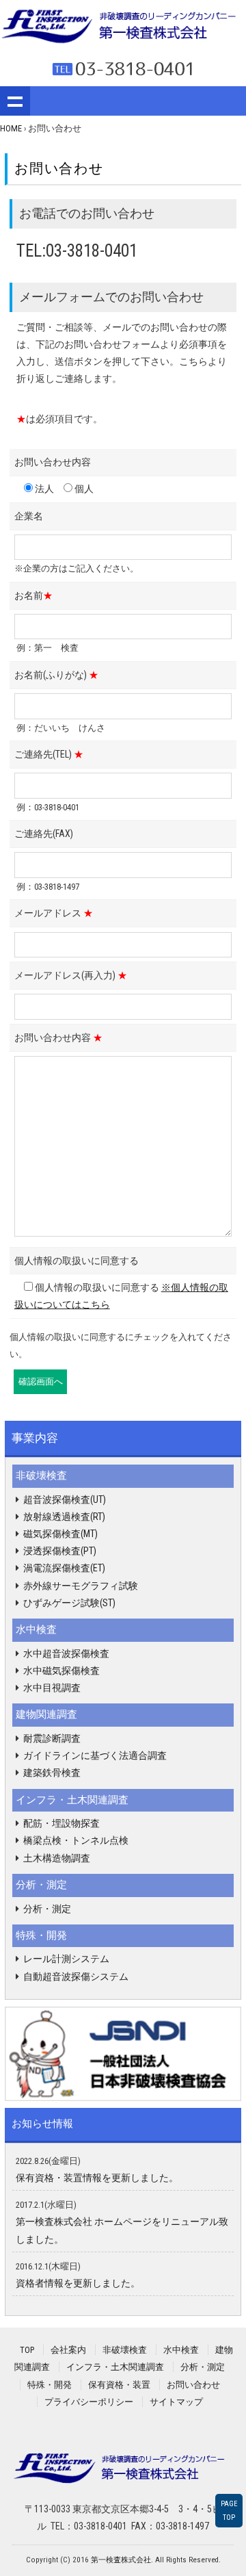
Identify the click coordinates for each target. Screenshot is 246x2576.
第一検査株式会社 (121, 2560)
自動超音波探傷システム (76, 1976)
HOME (11, 128)
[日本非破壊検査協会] (123, 2053)
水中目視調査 (52, 1688)
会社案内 (68, 2350)
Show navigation (15, 101)
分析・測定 (41, 1885)
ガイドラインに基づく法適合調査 (95, 1755)
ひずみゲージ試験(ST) (69, 1603)
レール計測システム (66, 1959)
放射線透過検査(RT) (64, 1517)
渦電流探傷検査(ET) (64, 1568)
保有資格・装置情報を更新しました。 (97, 2178)
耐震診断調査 (52, 1738)
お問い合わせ (193, 2385)
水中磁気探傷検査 (61, 1671)
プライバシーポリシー (89, 2402)
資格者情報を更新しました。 (78, 2283)
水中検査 (36, 1630)
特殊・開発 (41, 1935)
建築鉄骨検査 (52, 1773)
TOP (27, 2350)
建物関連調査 (46, 1714)
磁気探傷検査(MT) (60, 1534)
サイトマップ (176, 2402)
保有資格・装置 (119, 2385)
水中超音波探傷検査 (66, 1653)
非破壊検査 (41, 1476)
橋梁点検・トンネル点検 (76, 1840)
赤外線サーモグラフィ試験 (81, 1586)
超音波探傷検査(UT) (65, 1499)
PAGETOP (229, 2510)
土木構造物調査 (57, 1858)
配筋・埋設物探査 (61, 1823)
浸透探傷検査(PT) (60, 1551)
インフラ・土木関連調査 (72, 1800)
